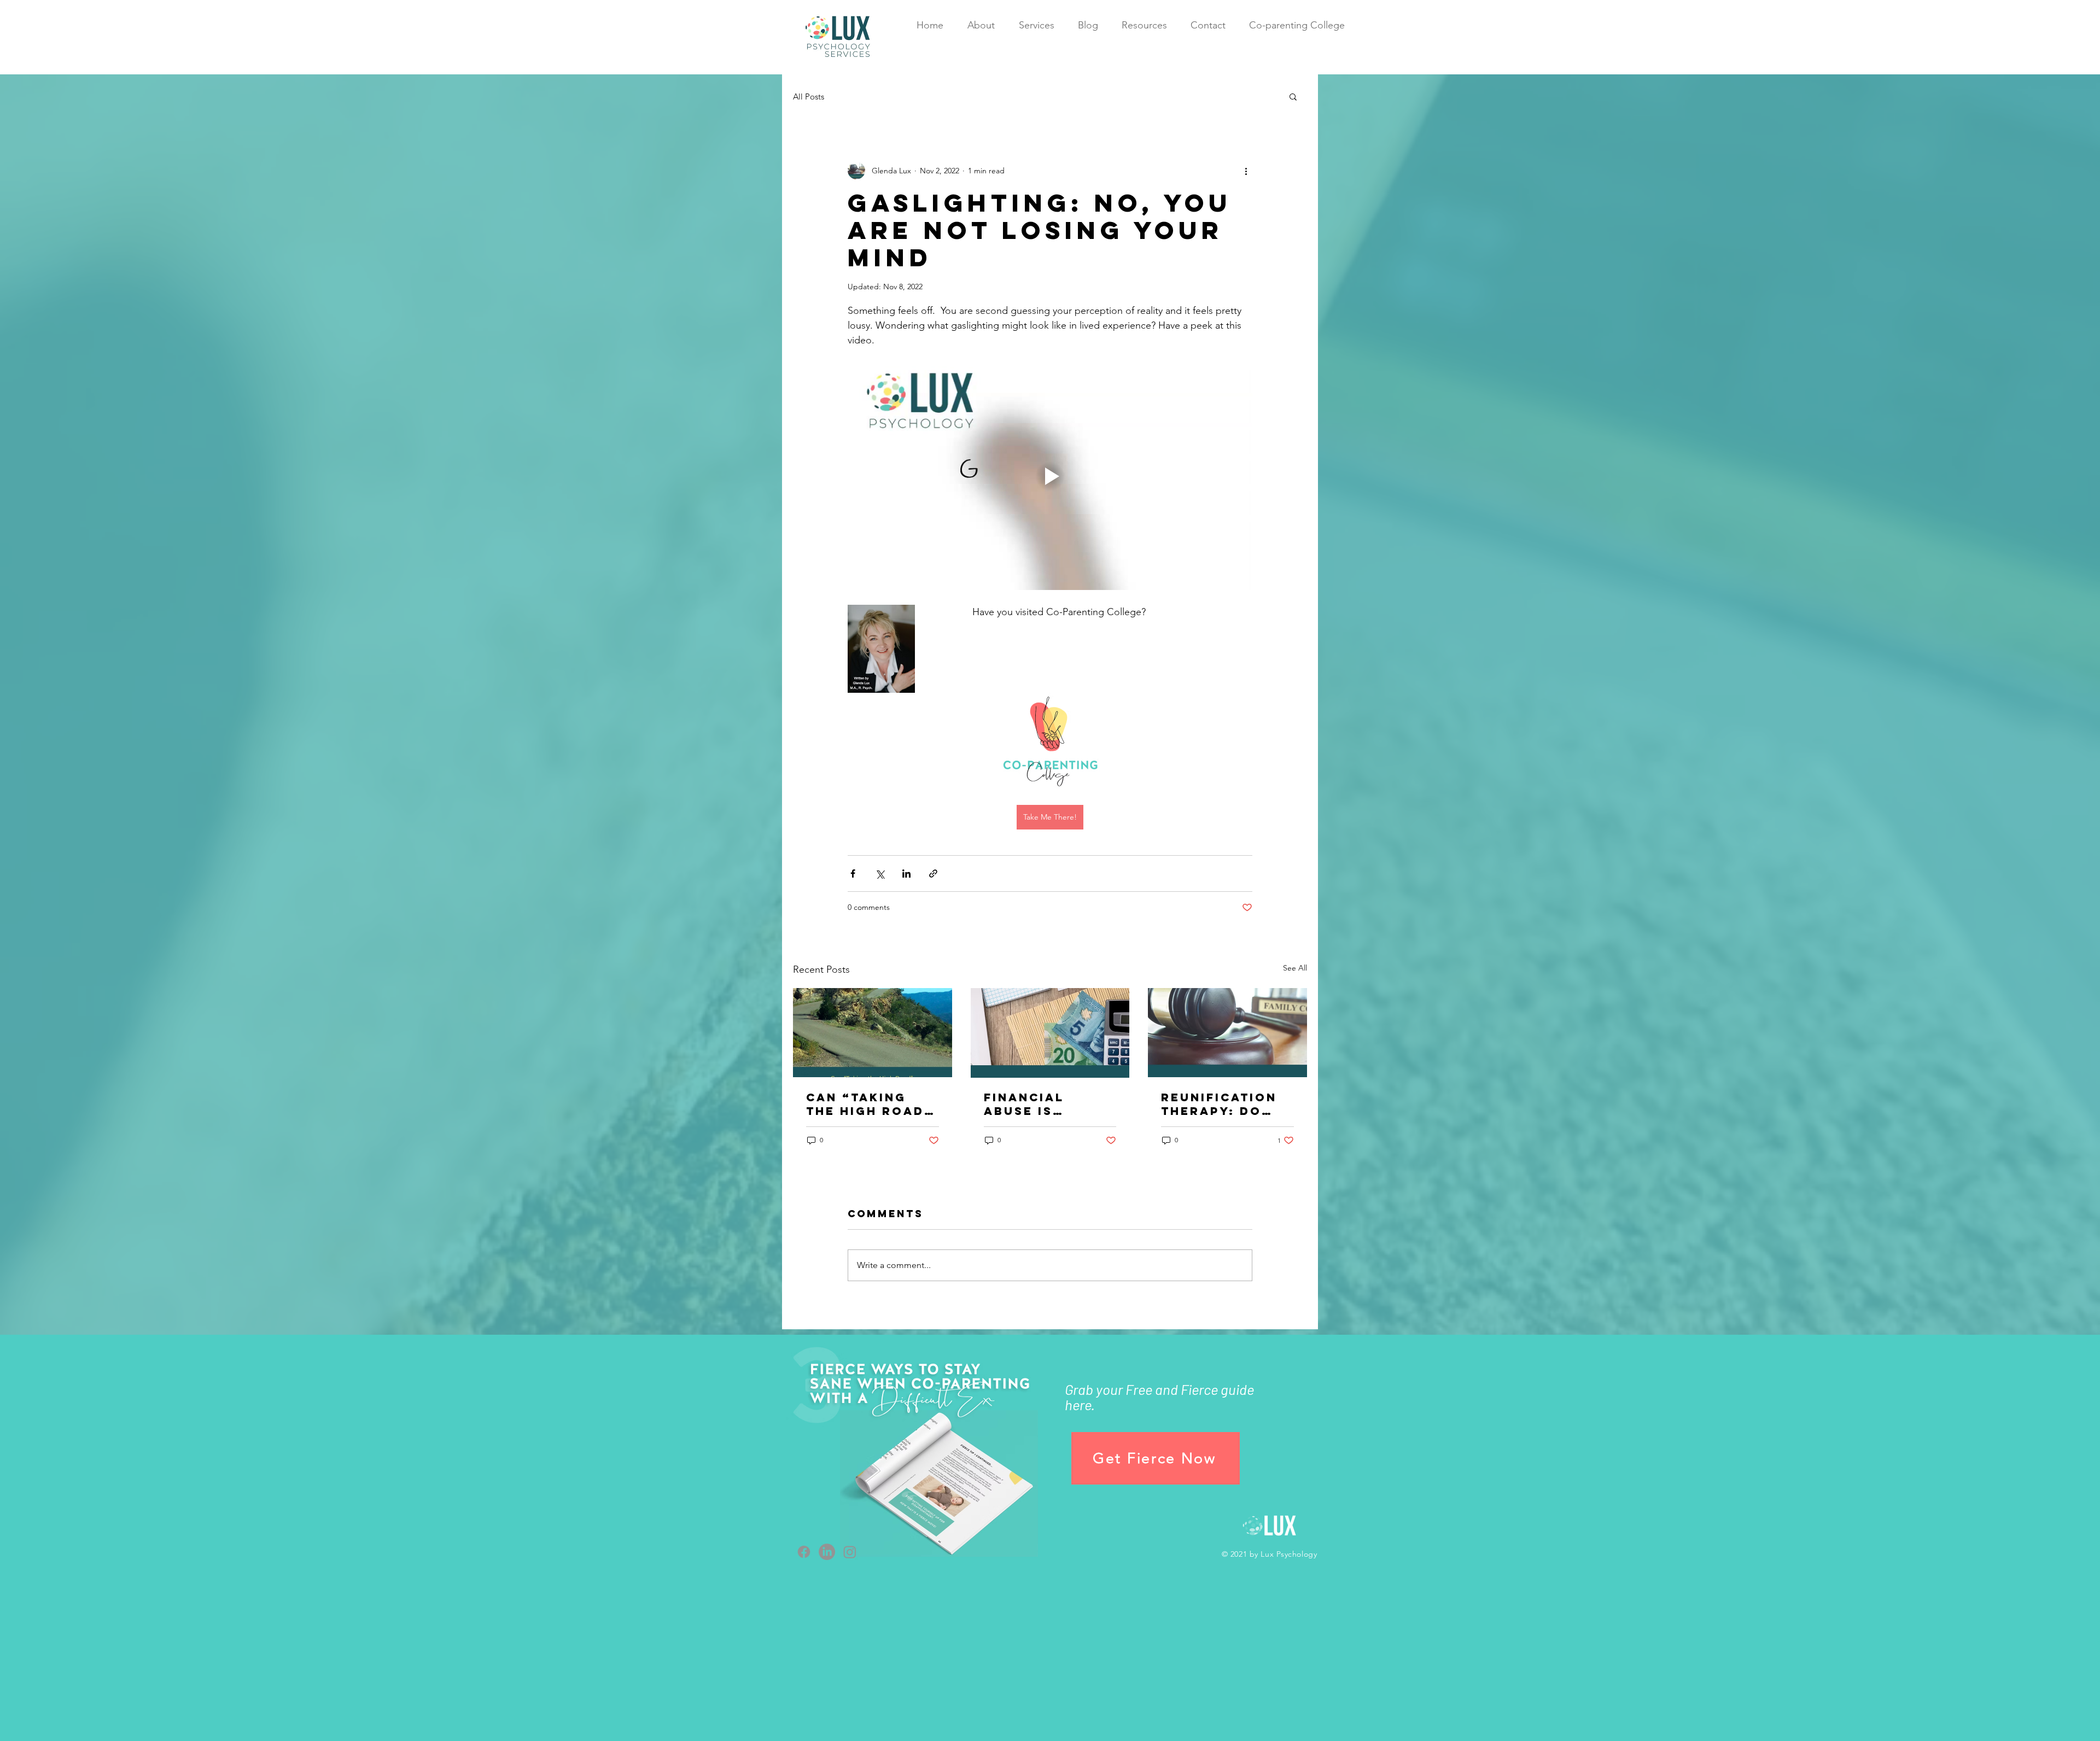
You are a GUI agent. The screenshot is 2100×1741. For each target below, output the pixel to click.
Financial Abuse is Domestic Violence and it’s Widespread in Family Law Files (1050, 1104)
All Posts (809, 97)
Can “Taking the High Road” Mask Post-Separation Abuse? (870, 1104)
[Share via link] (933, 874)
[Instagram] (850, 1552)
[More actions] (1246, 171)
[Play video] (1050, 476)
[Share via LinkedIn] (906, 874)
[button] (1293, 96)
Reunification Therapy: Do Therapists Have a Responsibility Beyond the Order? (1223, 1104)
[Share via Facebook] (853, 874)
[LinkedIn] (827, 1552)
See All (1295, 968)
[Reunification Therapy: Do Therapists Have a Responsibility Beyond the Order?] (1227, 1033)
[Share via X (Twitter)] (880, 874)
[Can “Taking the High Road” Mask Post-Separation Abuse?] (873, 1033)
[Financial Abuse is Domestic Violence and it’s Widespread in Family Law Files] (1050, 1033)
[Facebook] (804, 1552)
